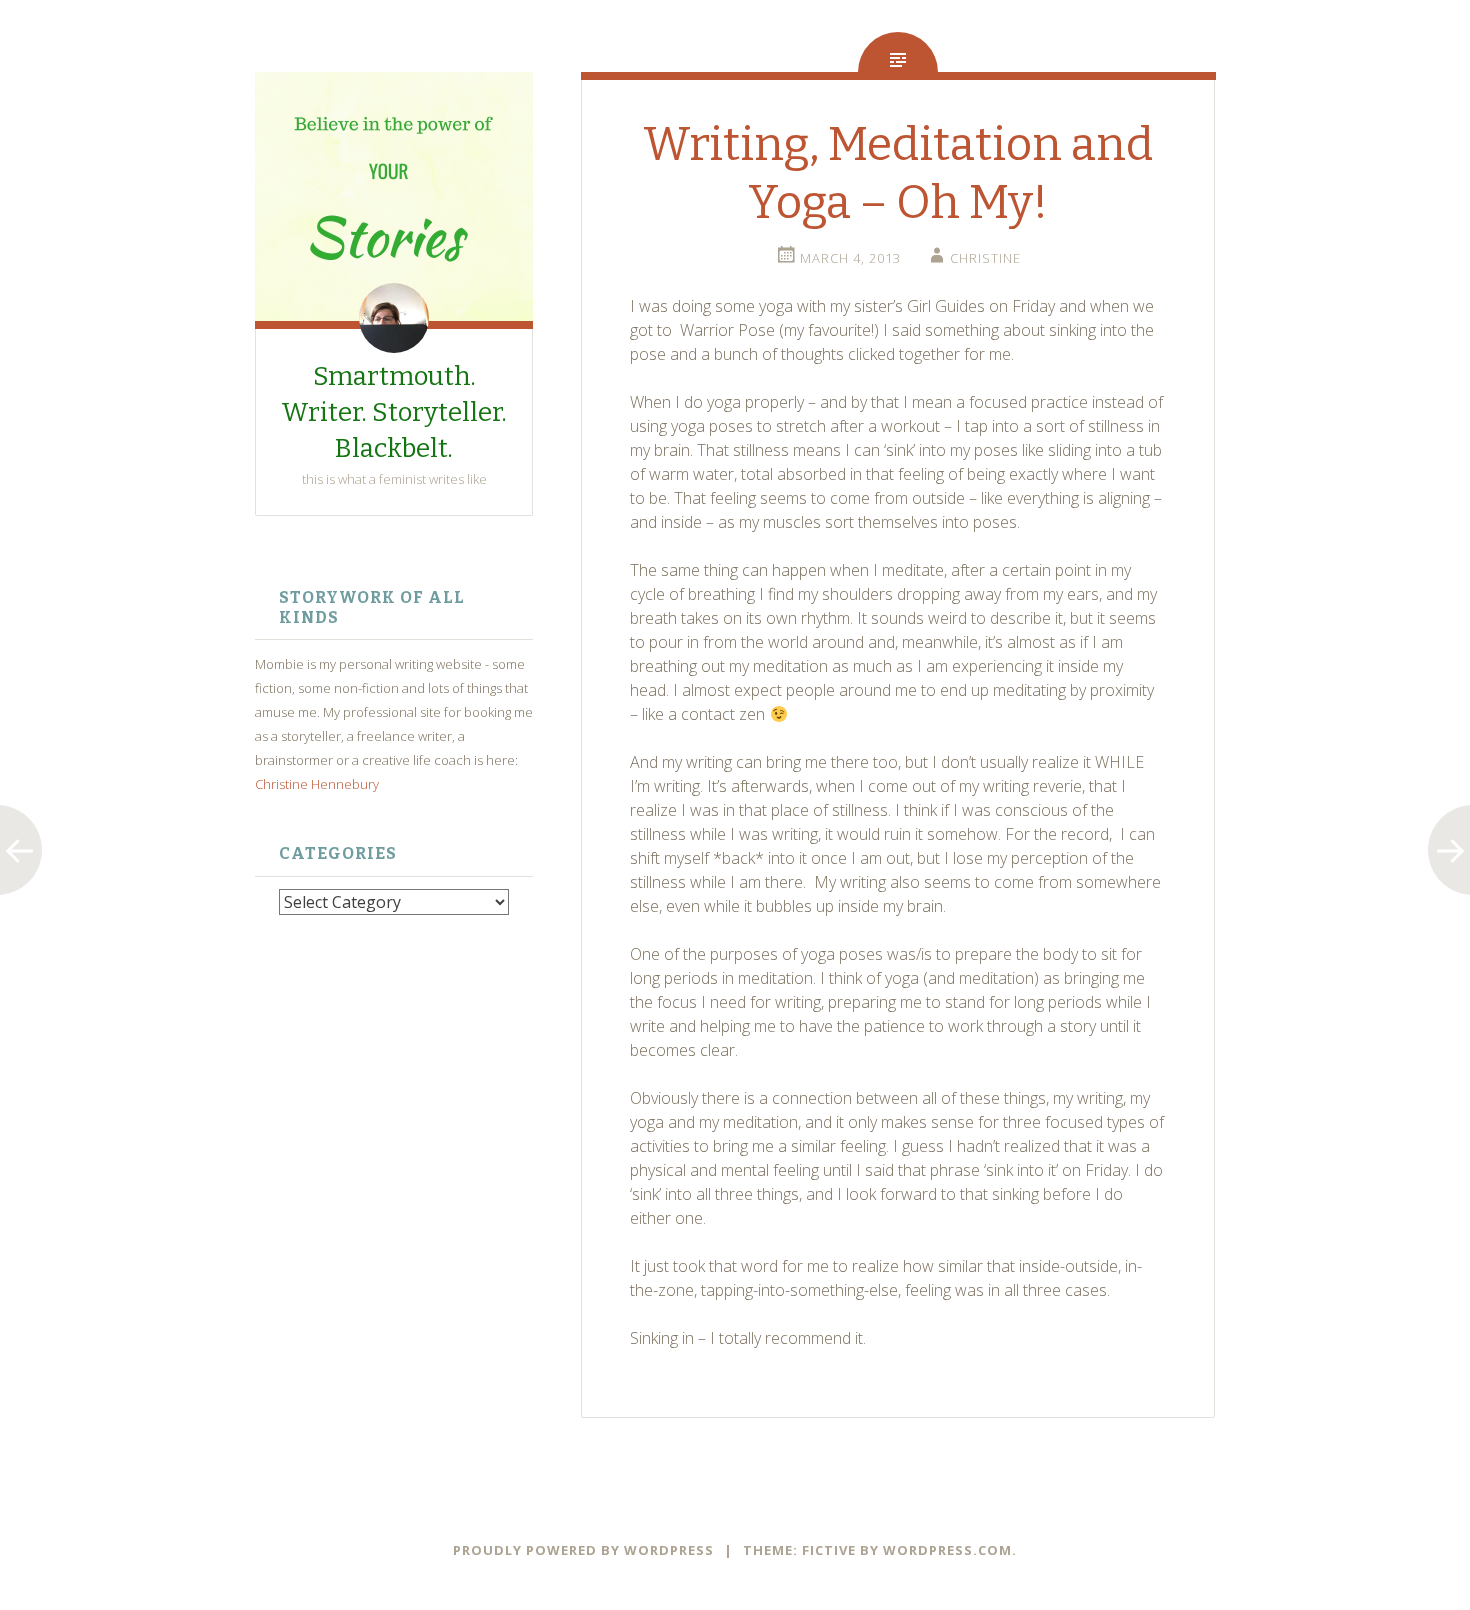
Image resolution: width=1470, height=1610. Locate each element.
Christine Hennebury (317, 784)
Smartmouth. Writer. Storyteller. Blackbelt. (394, 412)
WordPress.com (947, 1550)
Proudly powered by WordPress (583, 1550)
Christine (985, 258)
